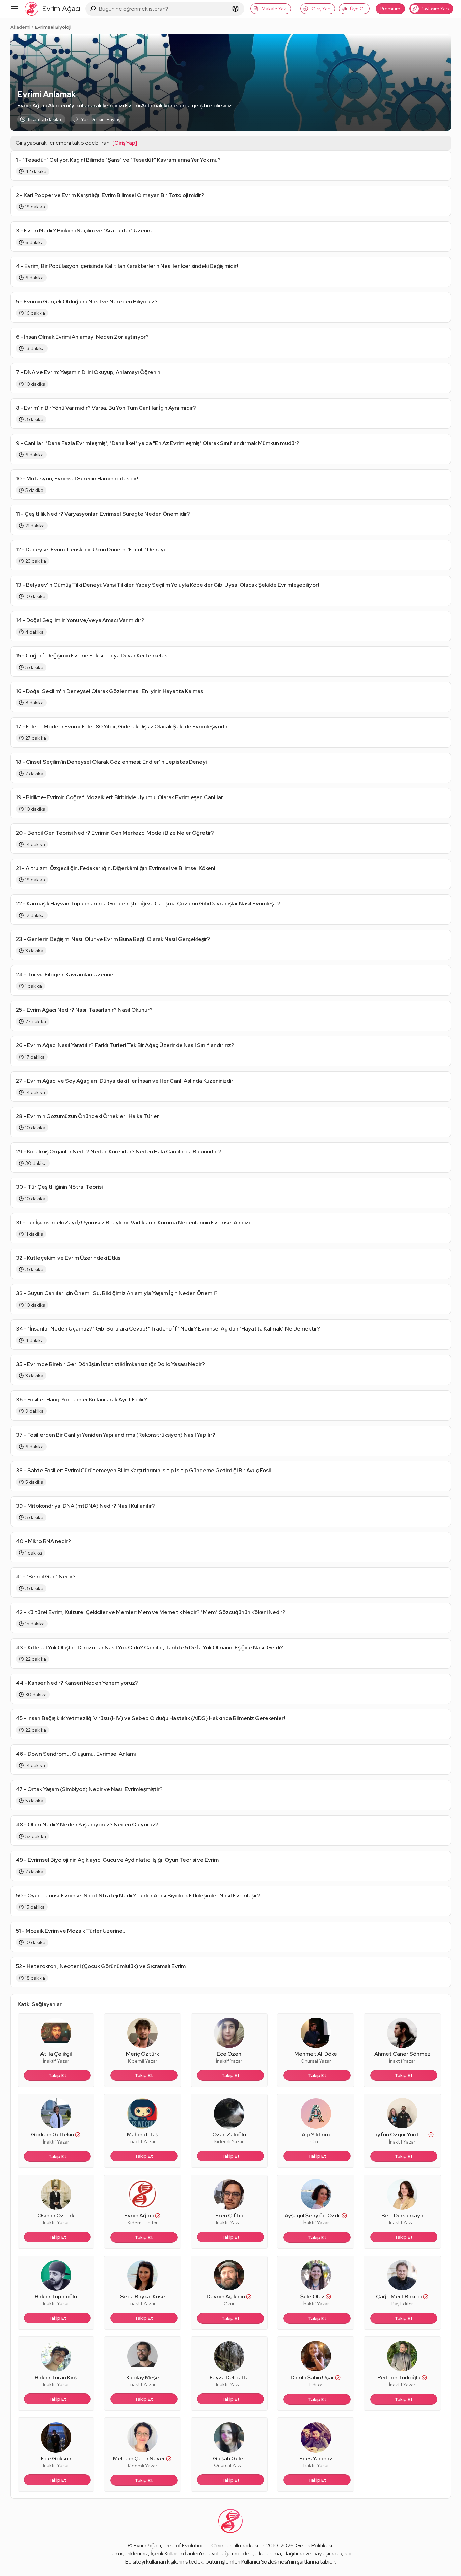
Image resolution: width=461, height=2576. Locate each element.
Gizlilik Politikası (314, 2545)
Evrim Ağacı (147, 2545)
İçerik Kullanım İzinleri (175, 2554)
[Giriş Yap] (125, 143)
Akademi (20, 27)
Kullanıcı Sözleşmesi (265, 2562)
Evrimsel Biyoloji (53, 27)
